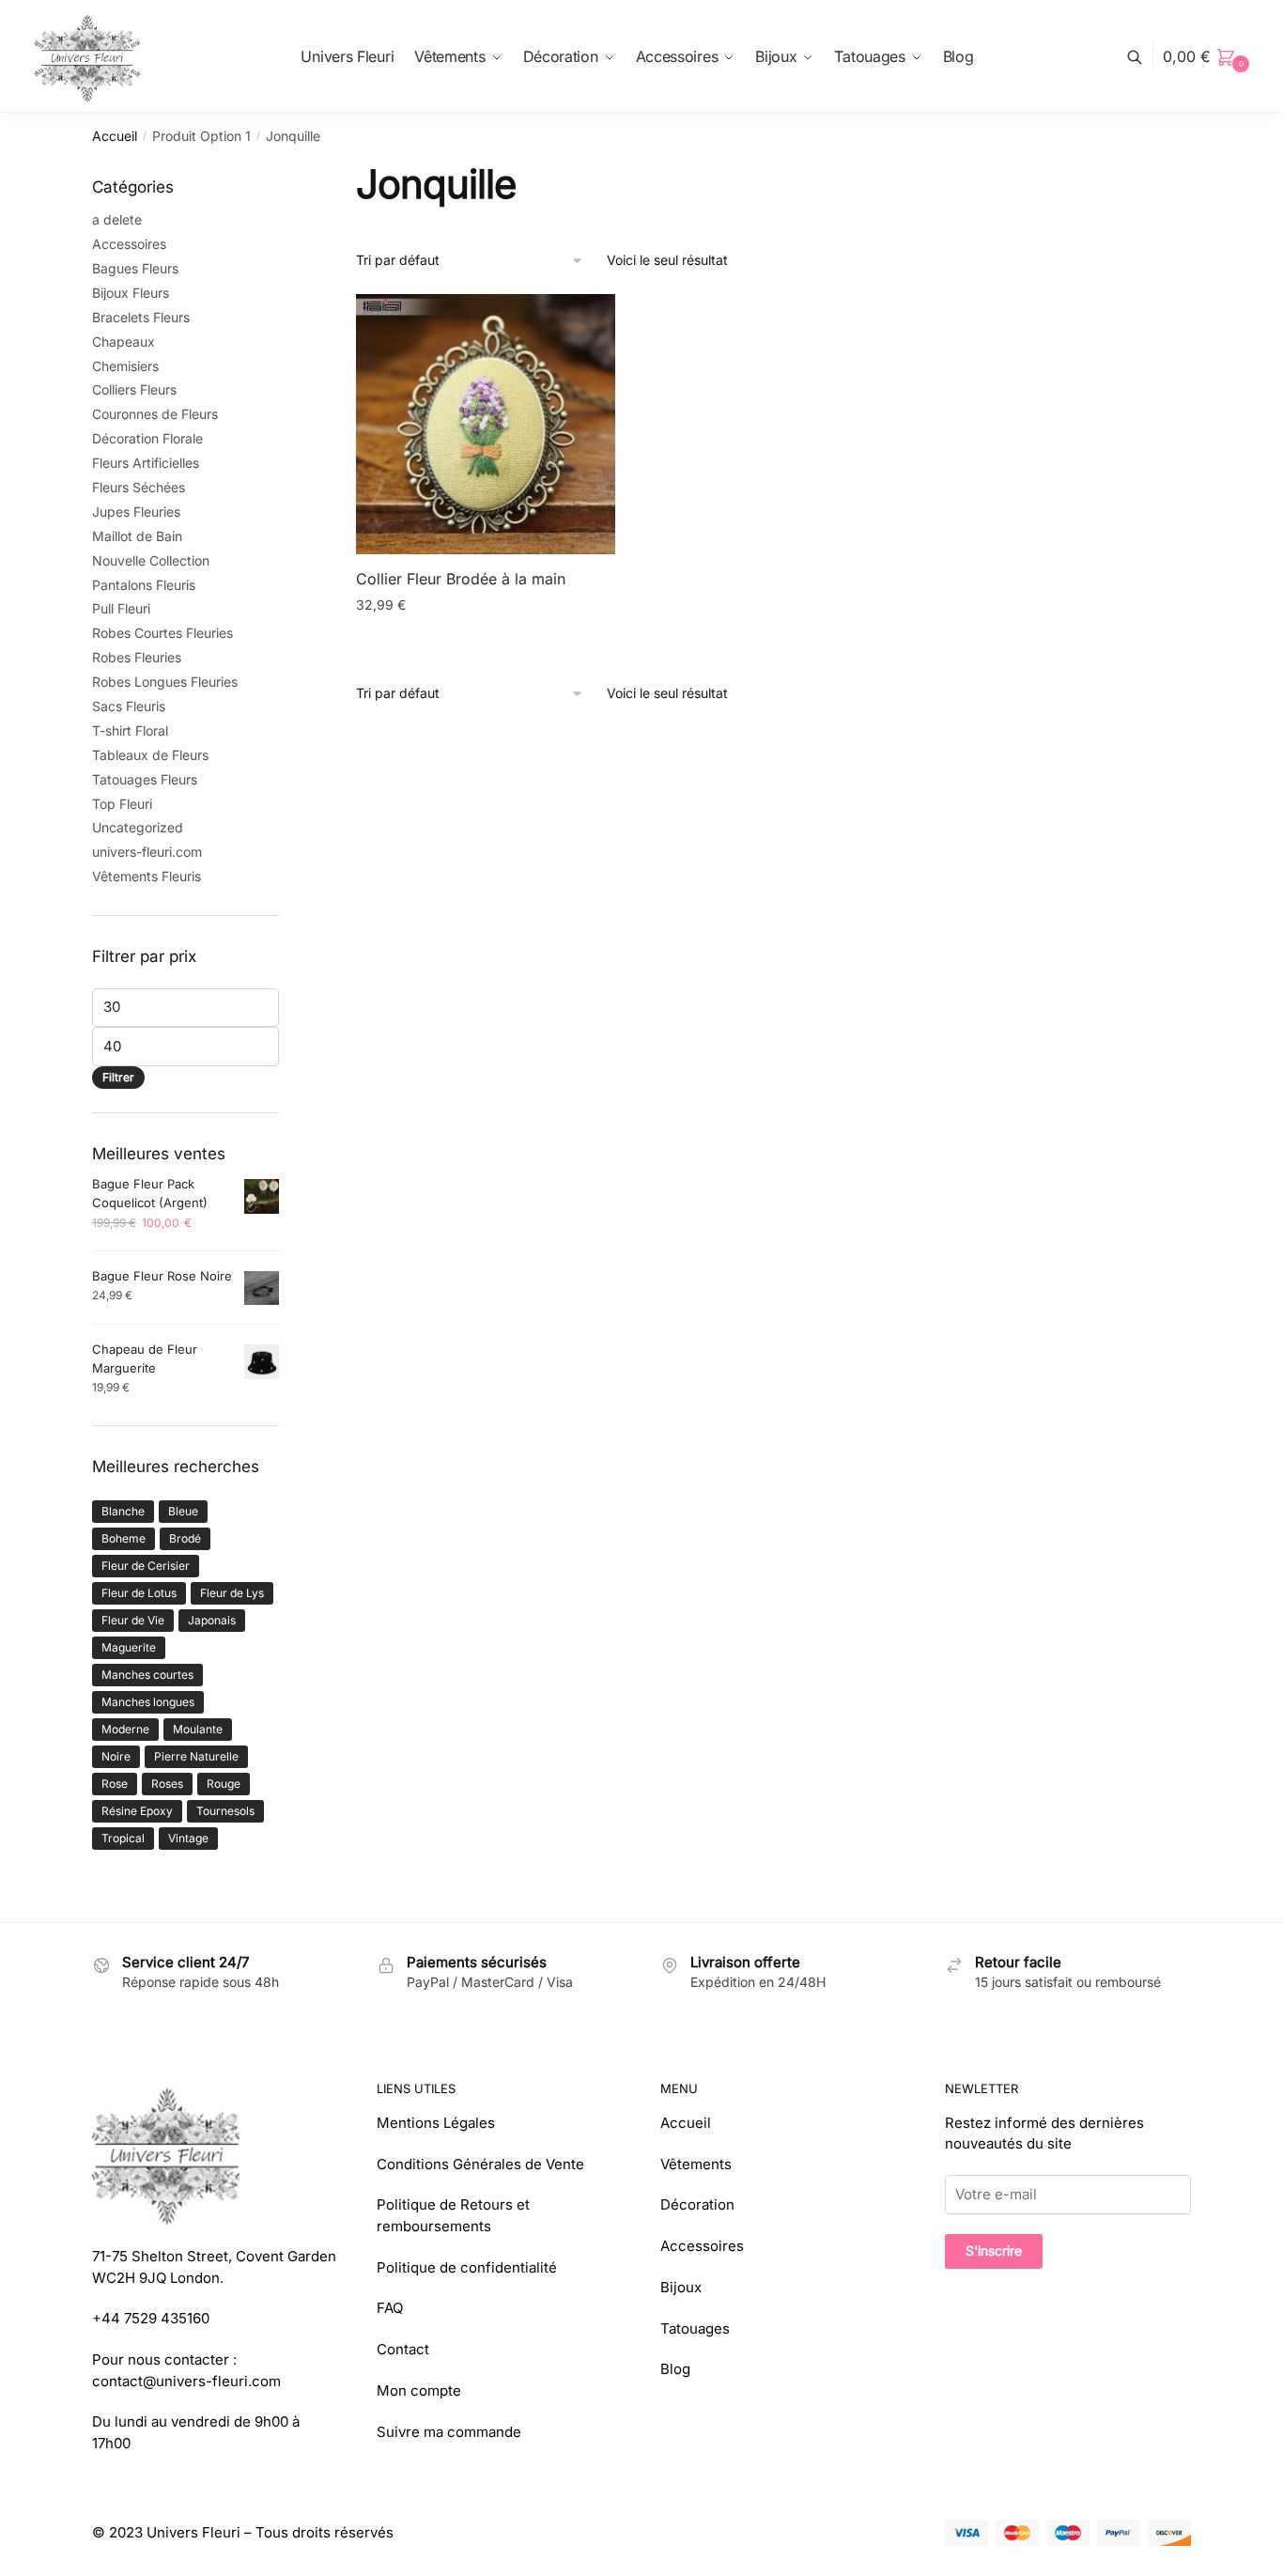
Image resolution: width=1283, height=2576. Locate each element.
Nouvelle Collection (151, 560)
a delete (117, 219)
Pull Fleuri (121, 608)
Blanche (123, 1511)
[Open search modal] (1144, 57)
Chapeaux (124, 341)
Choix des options (485, 643)
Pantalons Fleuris (144, 585)
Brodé (185, 1538)
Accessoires (129, 244)
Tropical (123, 1838)
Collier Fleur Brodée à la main (461, 579)
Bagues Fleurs (135, 268)
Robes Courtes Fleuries (162, 633)
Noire (116, 1756)
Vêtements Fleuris (147, 876)
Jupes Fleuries (136, 512)
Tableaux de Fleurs (150, 755)
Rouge (224, 1784)
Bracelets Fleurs (141, 317)
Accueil (115, 136)
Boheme (124, 1538)
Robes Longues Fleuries (165, 682)
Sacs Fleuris (129, 706)
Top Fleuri (122, 804)
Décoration (697, 2204)
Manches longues (148, 1702)
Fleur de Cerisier (146, 1566)
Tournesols (225, 1811)
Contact (403, 2349)
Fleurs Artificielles (146, 463)
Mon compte (419, 2390)
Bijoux (681, 2287)
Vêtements (696, 2164)
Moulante (198, 1729)
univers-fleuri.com (147, 852)
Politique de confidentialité (467, 2267)
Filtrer (118, 1077)
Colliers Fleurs (134, 389)
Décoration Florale (147, 438)
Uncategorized (138, 827)
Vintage (188, 1838)
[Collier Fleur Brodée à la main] (486, 424)
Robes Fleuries (137, 657)
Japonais (212, 1620)
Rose (115, 1784)
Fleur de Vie (133, 1620)
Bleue (183, 1511)
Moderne (125, 1729)
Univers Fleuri (193, 2532)
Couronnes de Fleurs (155, 414)
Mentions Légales (436, 2123)
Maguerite (129, 1647)
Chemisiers (125, 366)
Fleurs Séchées (139, 487)
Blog (675, 2369)
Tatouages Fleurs (145, 779)
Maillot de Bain (137, 536)
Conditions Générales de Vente (480, 2164)
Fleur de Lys (232, 1593)
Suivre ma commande (449, 2432)
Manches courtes (147, 1675)
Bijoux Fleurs (131, 293)
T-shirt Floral (130, 730)
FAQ (390, 2308)
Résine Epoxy (137, 1811)
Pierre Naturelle (196, 1756)
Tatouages (695, 2328)
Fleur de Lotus (139, 1593)
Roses (167, 1784)
